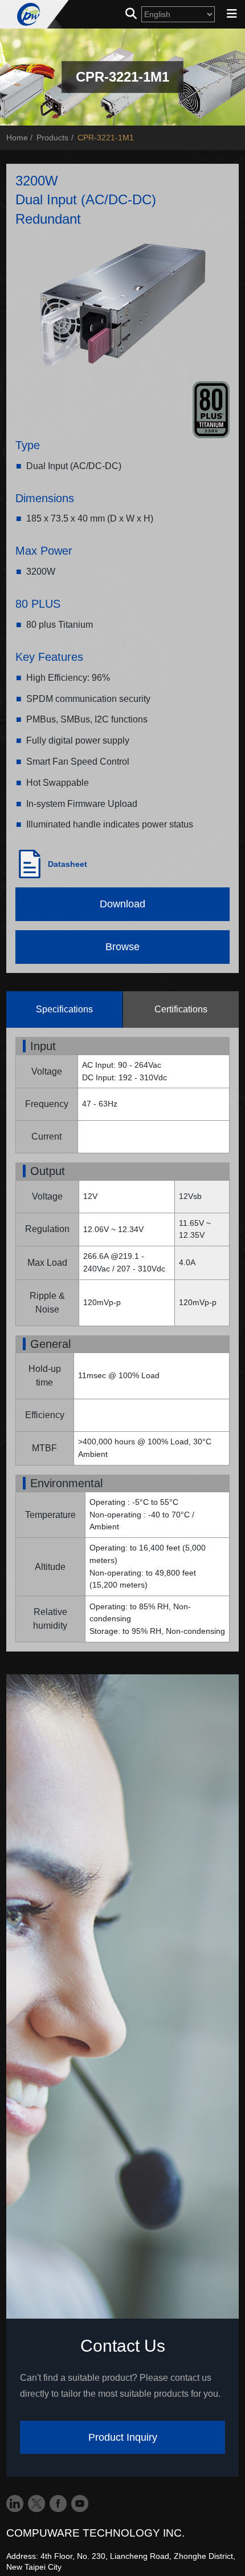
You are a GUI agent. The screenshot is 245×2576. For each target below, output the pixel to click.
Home (17, 138)
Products (52, 138)
